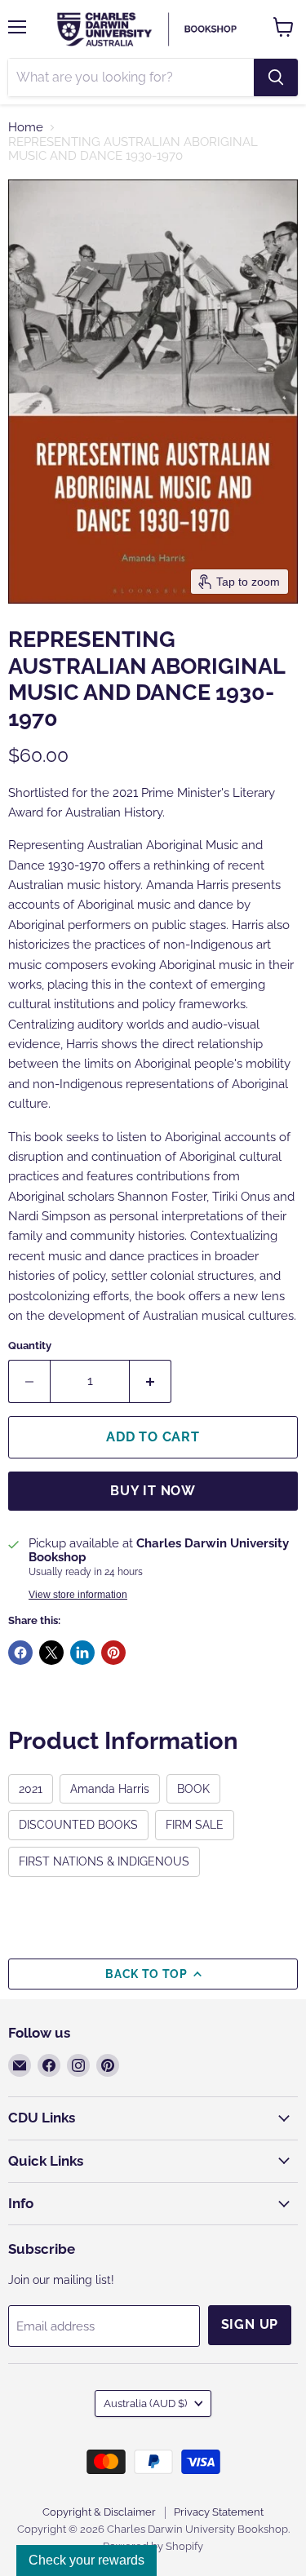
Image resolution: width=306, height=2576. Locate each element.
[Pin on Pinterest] (113, 1653)
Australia (145, 2403)
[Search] (276, 77)
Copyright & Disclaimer (99, 2512)
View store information (78, 1595)
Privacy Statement (219, 2512)
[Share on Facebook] (20, 1653)
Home (26, 128)
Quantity (30, 1346)
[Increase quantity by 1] (151, 1381)
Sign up (250, 2324)
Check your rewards (86, 2560)
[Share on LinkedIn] (82, 1653)
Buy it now (153, 1491)
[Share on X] (51, 1653)
